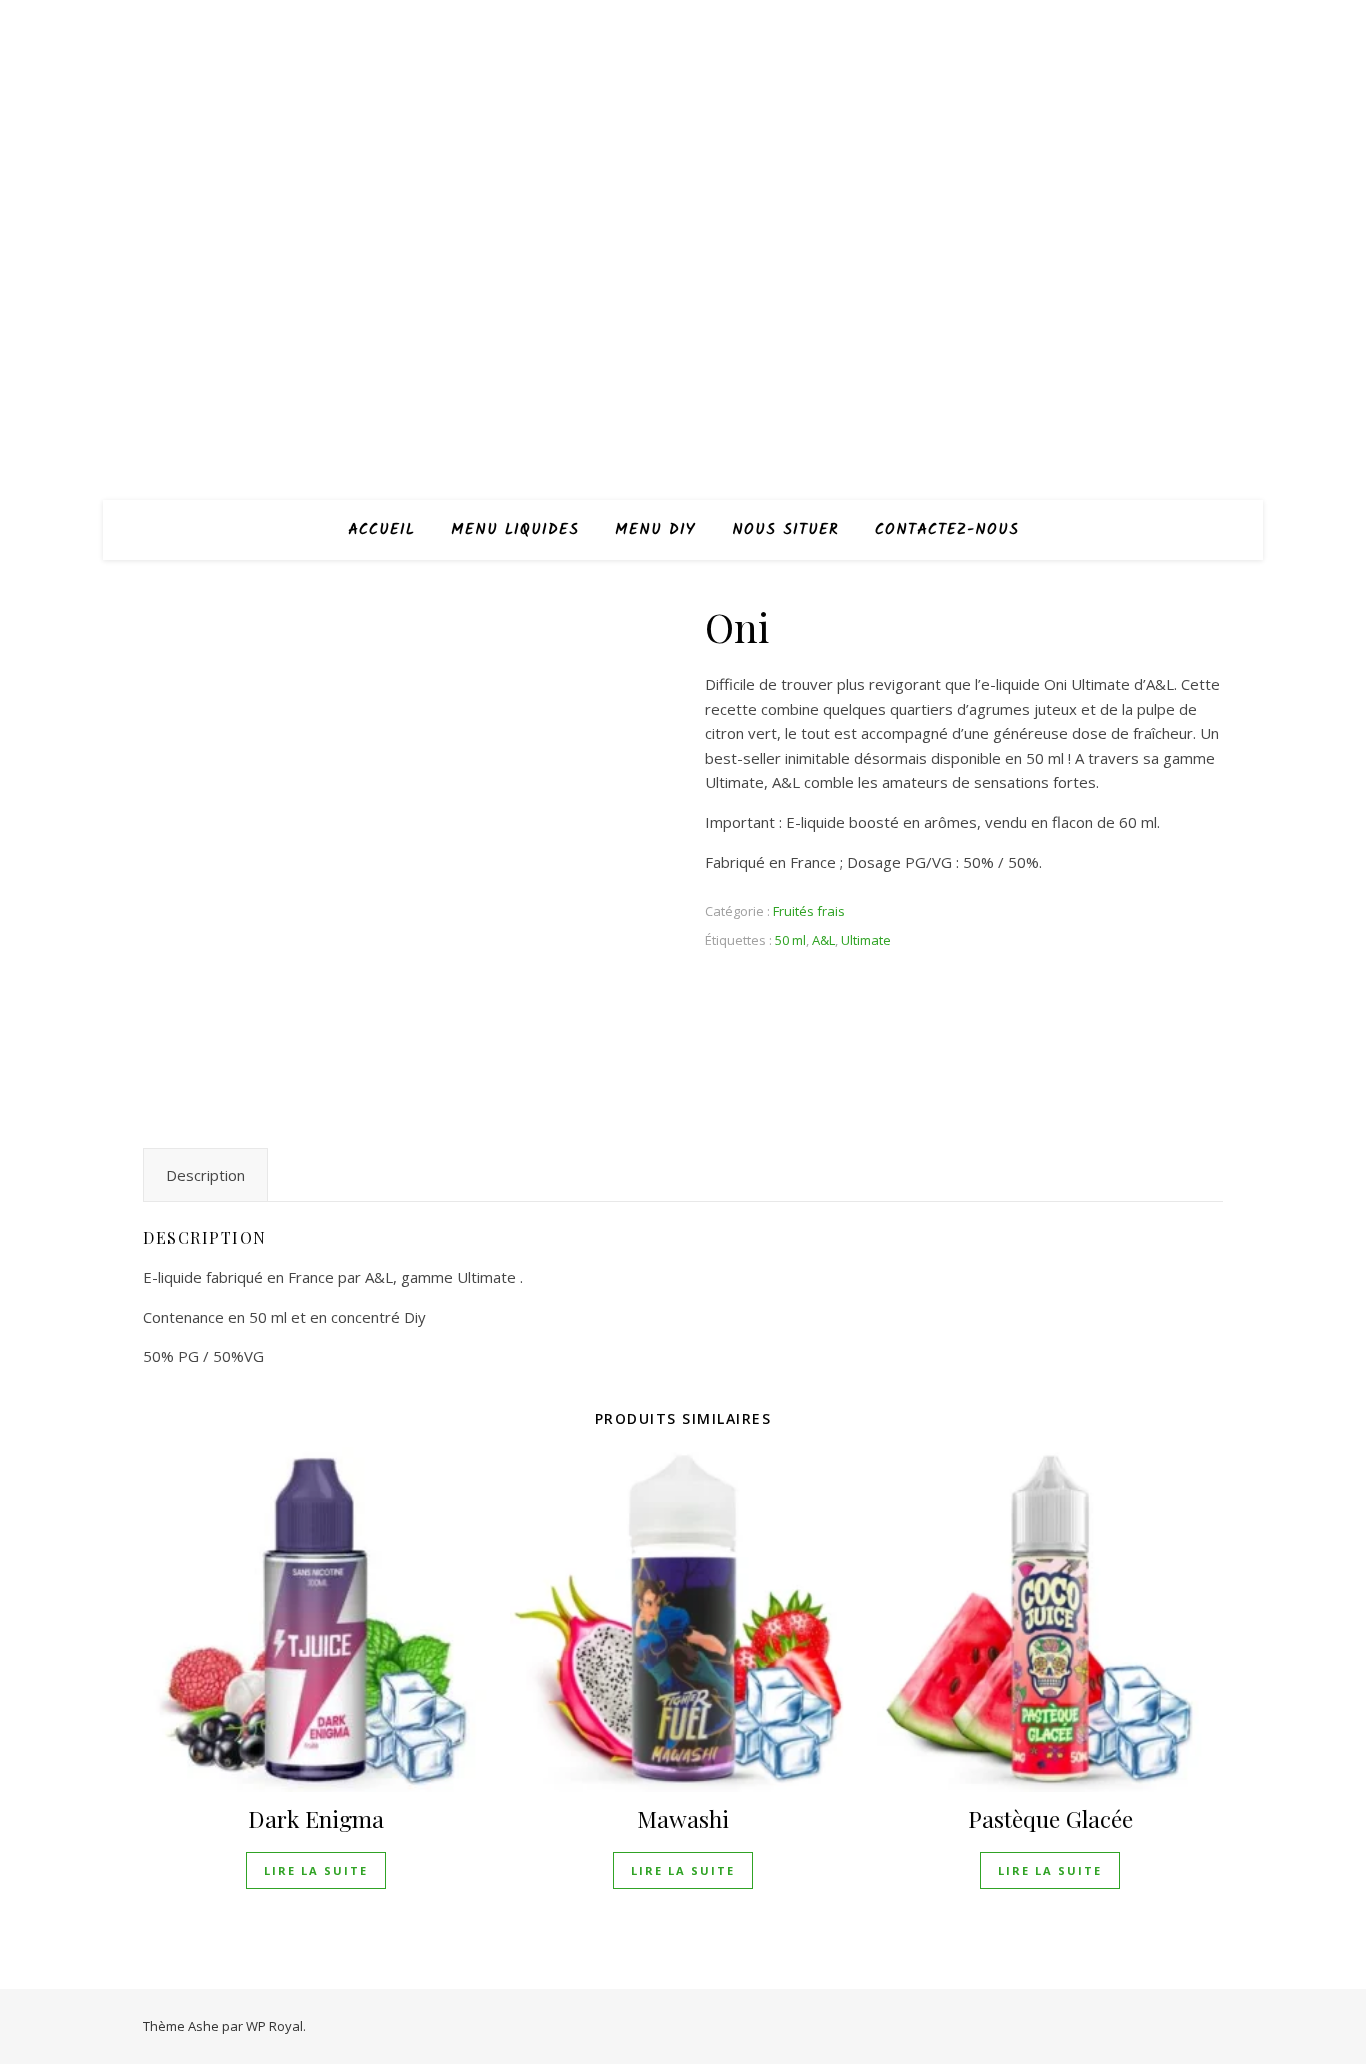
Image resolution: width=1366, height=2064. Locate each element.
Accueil (381, 530)
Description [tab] (205, 1175)
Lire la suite (316, 1870)
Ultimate (866, 940)
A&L (823, 940)
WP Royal (274, 2026)
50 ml (790, 940)
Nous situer (785, 530)
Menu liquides (515, 530)
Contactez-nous (947, 530)
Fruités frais (809, 911)
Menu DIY (655, 530)
